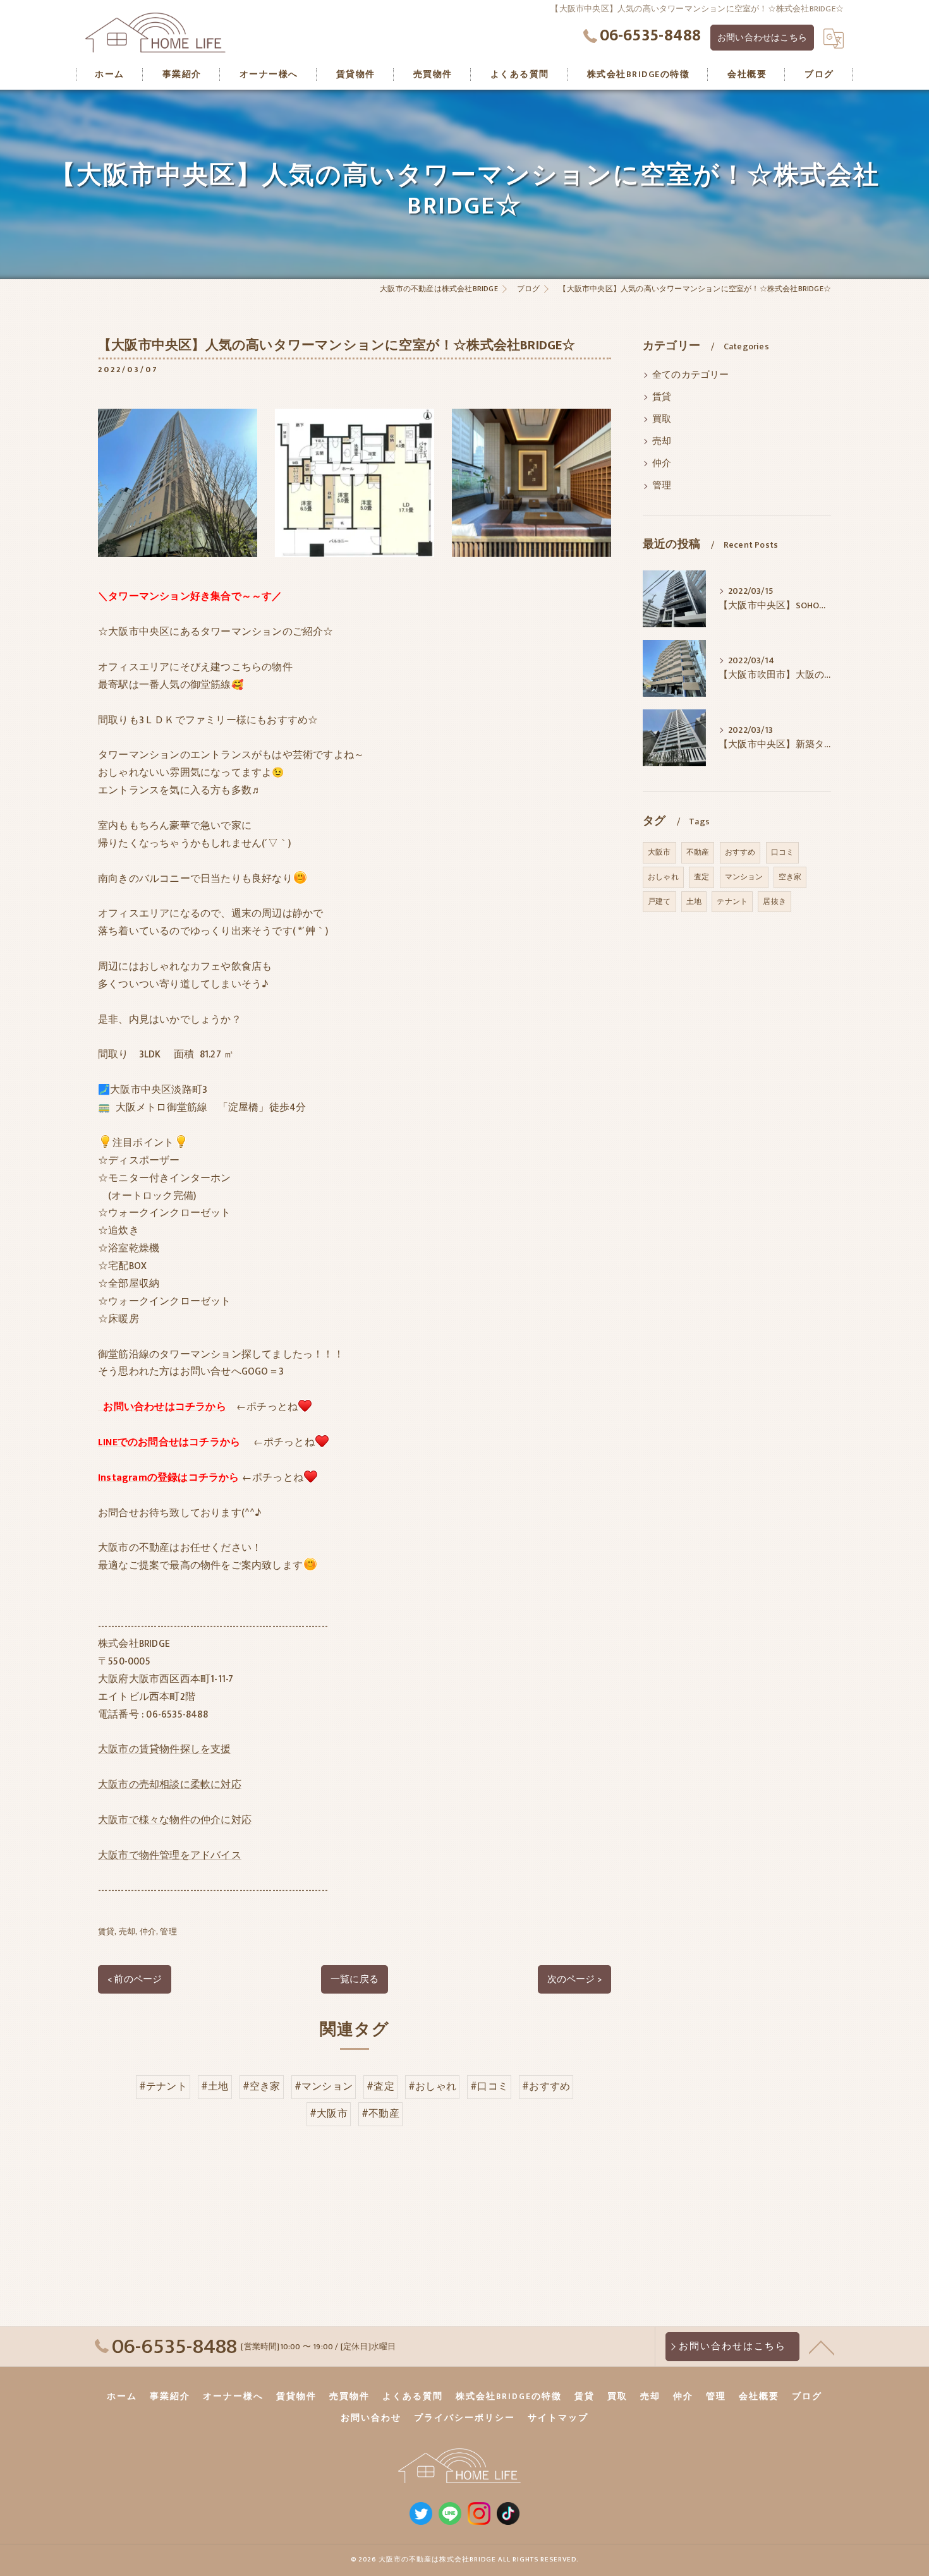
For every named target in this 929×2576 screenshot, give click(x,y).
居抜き (774, 901)
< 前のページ (135, 1979)
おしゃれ (663, 877)
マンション (744, 877)
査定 (701, 877)
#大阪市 (329, 2114)
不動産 (698, 852)
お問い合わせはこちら (762, 38)
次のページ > (574, 1979)
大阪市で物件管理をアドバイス (170, 1855)
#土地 (215, 2086)
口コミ (783, 852)
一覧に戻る (355, 1979)
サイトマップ (558, 2418)
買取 (662, 419)
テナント (732, 901)
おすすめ (740, 852)
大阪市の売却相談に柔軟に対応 (170, 1785)
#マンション (324, 2086)
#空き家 (262, 2086)
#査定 (380, 2086)
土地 (694, 901)
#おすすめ (546, 2086)
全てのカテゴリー (691, 375)
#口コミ (489, 2086)
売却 (127, 1932)
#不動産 (380, 2114)
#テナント (163, 2086)
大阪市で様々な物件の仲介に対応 (175, 1820)
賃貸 (106, 1932)
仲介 (148, 1932)
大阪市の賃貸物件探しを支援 (165, 1749)
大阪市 (659, 852)
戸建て (659, 901)
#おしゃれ (432, 2086)
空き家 (790, 877)
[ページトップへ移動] (822, 2347)
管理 (168, 1932)
